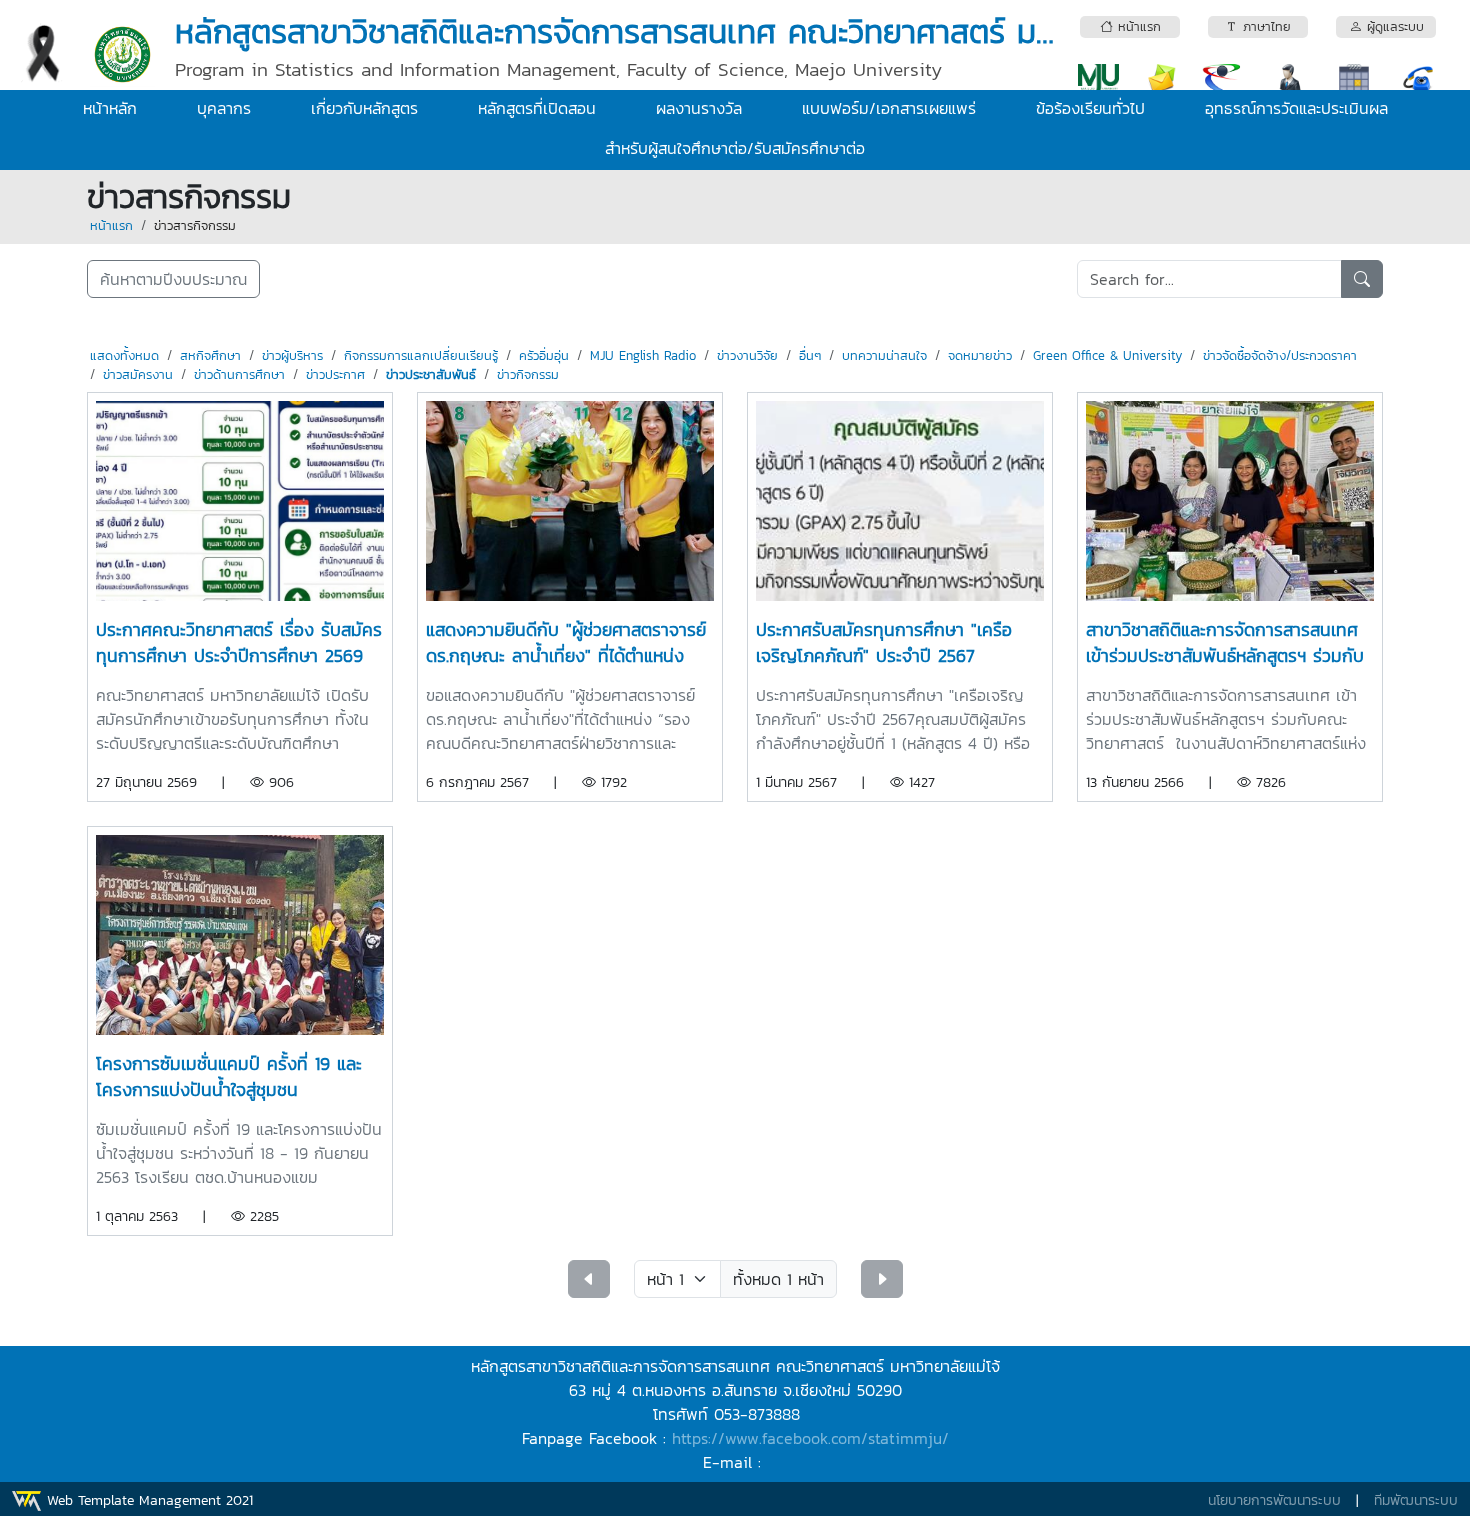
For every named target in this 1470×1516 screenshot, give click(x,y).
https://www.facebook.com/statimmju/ (810, 1438)
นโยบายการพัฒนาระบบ (1274, 1500)
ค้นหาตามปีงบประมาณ (173, 279)
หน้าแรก (111, 225)
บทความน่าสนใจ (884, 355)
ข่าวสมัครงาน (138, 374)
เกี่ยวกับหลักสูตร (364, 108)
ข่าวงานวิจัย (747, 355)
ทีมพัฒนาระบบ (1416, 1500)
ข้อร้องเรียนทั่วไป (1090, 108)
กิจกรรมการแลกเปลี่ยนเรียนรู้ (421, 355)
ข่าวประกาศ (335, 374)
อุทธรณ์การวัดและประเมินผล (1296, 108)
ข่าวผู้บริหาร (292, 355)
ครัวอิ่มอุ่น (544, 355)
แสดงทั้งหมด (124, 355)
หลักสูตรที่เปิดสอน (537, 108)
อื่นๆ (810, 355)
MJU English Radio (643, 355)
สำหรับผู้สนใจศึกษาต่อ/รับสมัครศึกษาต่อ (735, 148)
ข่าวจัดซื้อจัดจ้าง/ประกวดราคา (1280, 355)
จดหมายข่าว (980, 355)
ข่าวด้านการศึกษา (239, 374)
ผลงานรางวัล (699, 108)
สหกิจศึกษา (210, 355)
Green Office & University (1107, 355)
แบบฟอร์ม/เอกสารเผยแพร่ (889, 108)
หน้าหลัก (110, 108)
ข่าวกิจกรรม (528, 374)
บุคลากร (224, 108)
